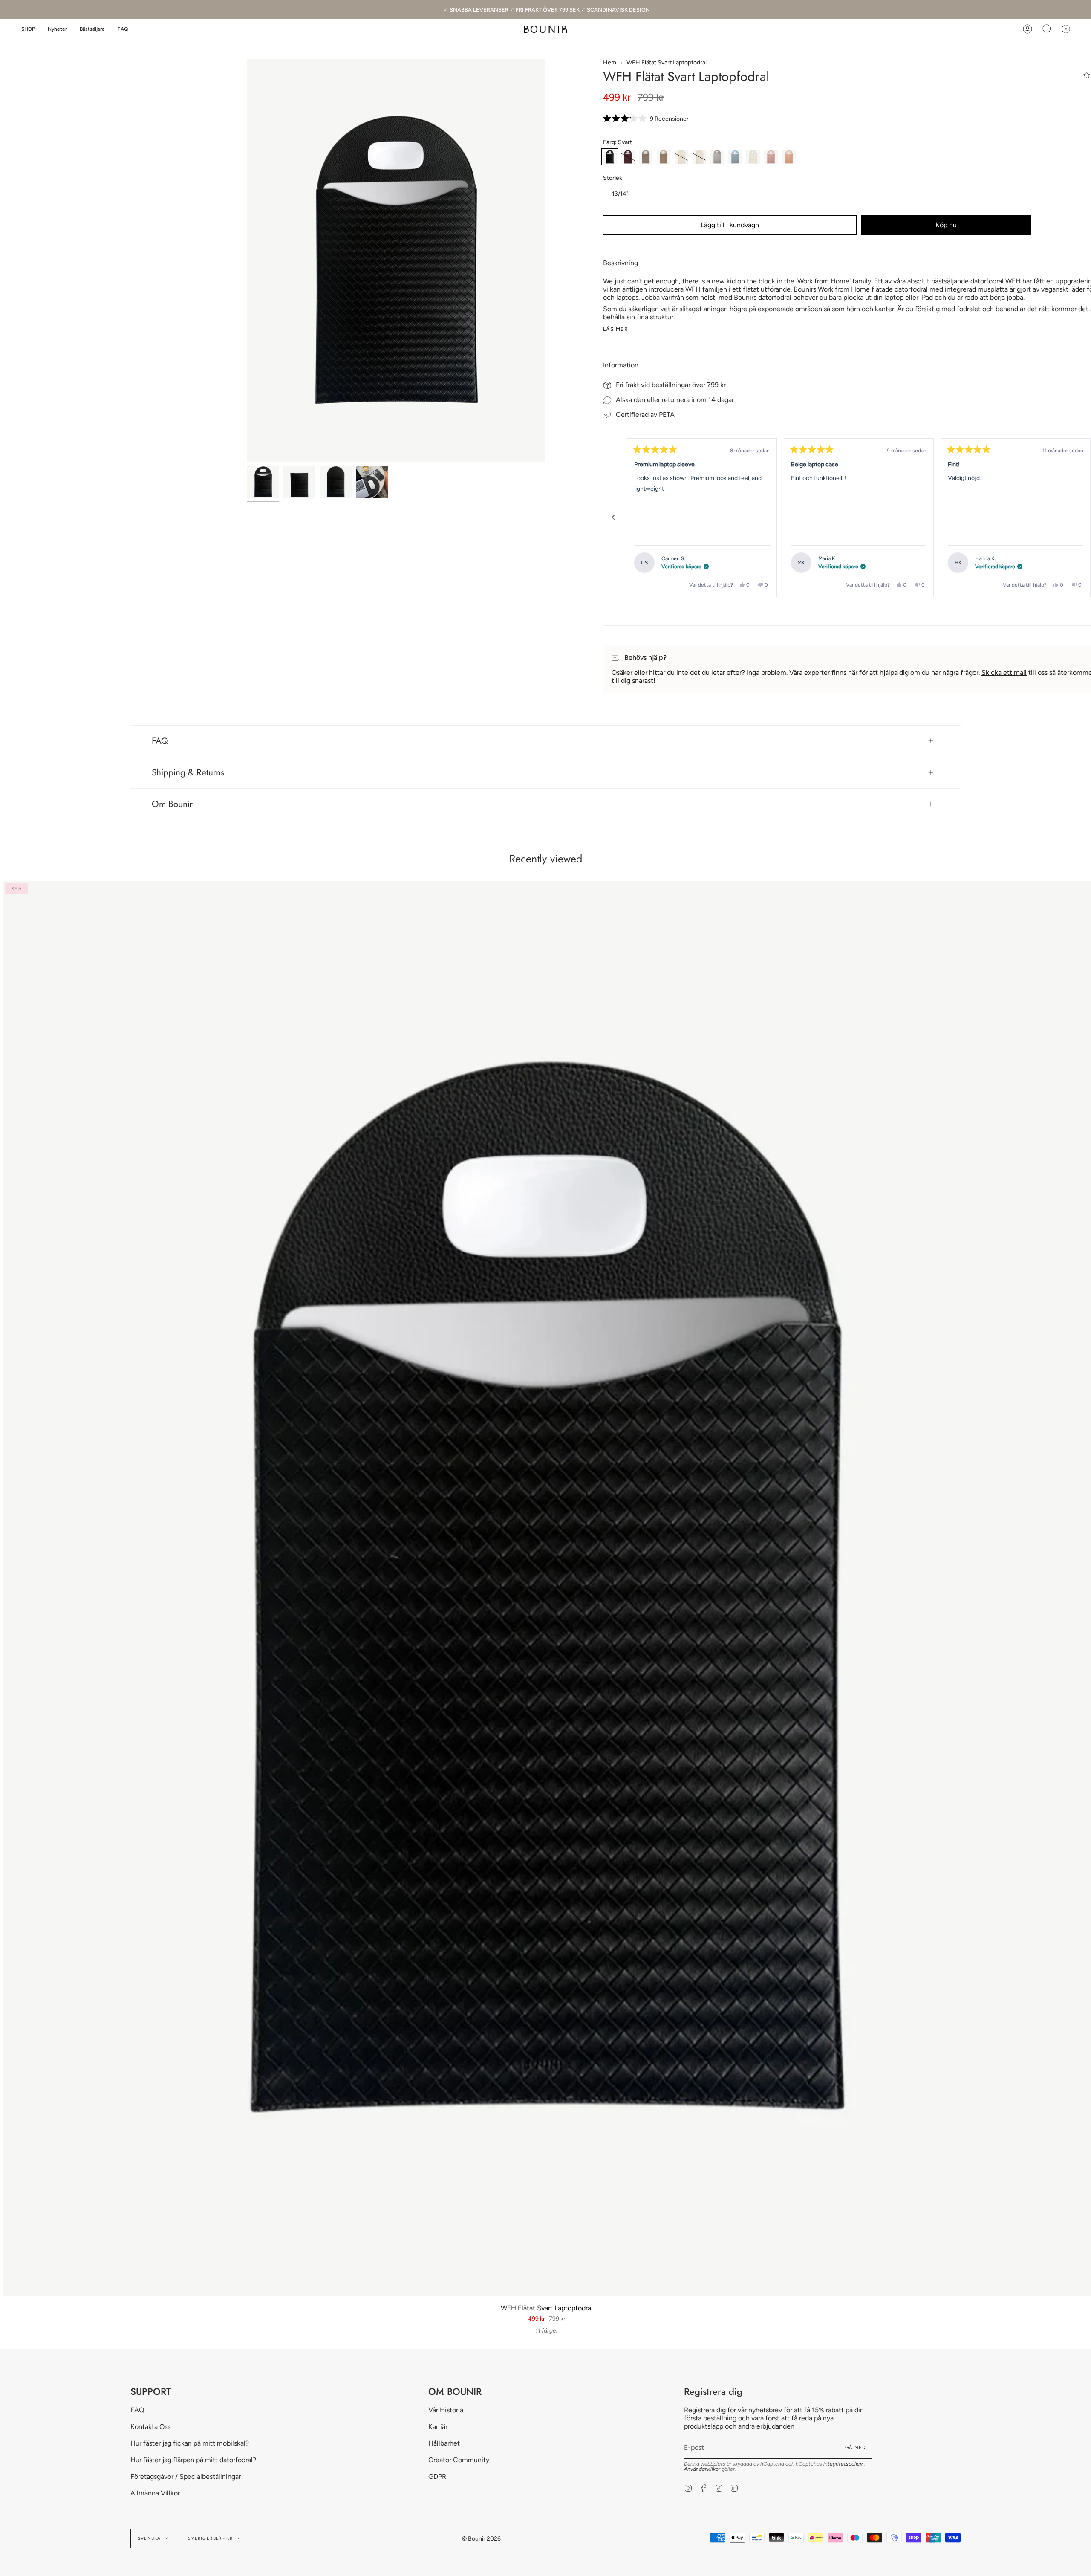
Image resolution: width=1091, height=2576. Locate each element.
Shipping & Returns (188, 772)
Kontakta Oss (150, 2427)
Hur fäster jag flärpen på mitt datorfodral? (193, 2460)
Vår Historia (446, 2410)
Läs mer (616, 329)
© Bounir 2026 (481, 2539)
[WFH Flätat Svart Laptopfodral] (263, 482)
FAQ (160, 741)
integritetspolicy (844, 2464)
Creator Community (459, 2460)
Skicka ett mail (1004, 672)
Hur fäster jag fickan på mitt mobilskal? (190, 2443)
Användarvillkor (703, 2469)
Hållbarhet (444, 2443)
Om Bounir (172, 804)
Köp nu (946, 225)
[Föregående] (613, 518)
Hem (610, 62)
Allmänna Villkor (155, 2493)
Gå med (856, 2447)
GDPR (437, 2476)
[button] (28, 29)
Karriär (438, 2427)
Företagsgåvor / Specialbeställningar (186, 2476)
